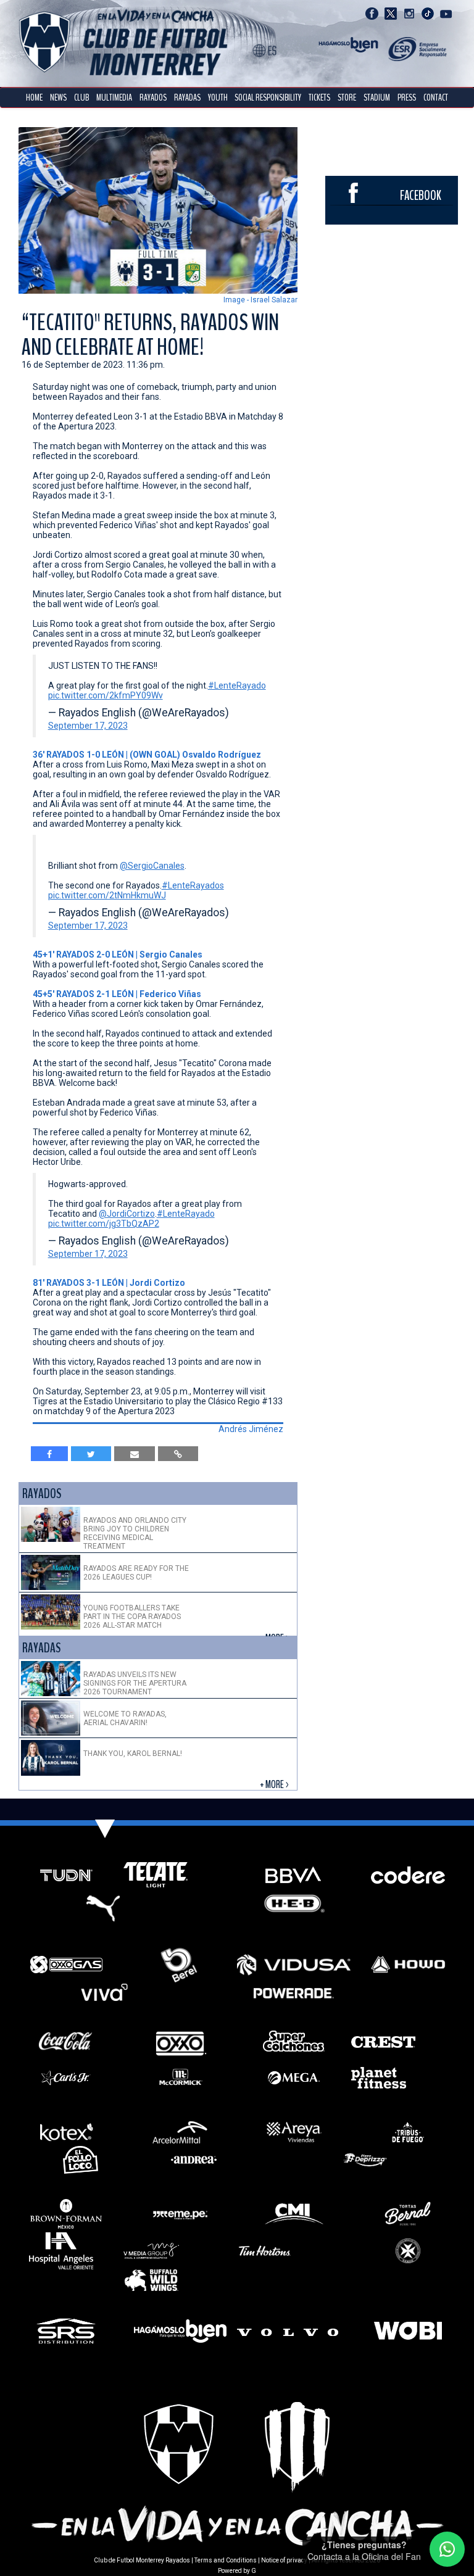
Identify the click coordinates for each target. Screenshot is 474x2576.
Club (81, 97)
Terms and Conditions (226, 2560)
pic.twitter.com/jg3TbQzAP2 (104, 1224)
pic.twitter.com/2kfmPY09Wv (106, 695)
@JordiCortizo (127, 1214)
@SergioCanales (152, 866)
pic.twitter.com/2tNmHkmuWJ (107, 895)
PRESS (407, 97)
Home (34, 97)
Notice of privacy (284, 2560)
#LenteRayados (193, 885)
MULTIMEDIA (114, 97)
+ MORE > (275, 1785)
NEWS (58, 97)
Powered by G (237, 2571)
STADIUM (377, 97)
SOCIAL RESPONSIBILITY (268, 97)
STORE (347, 97)
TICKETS (319, 97)
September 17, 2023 (88, 726)
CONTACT (436, 97)
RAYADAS (187, 97)
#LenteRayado (237, 685)
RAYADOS (153, 97)
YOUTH (218, 97)
